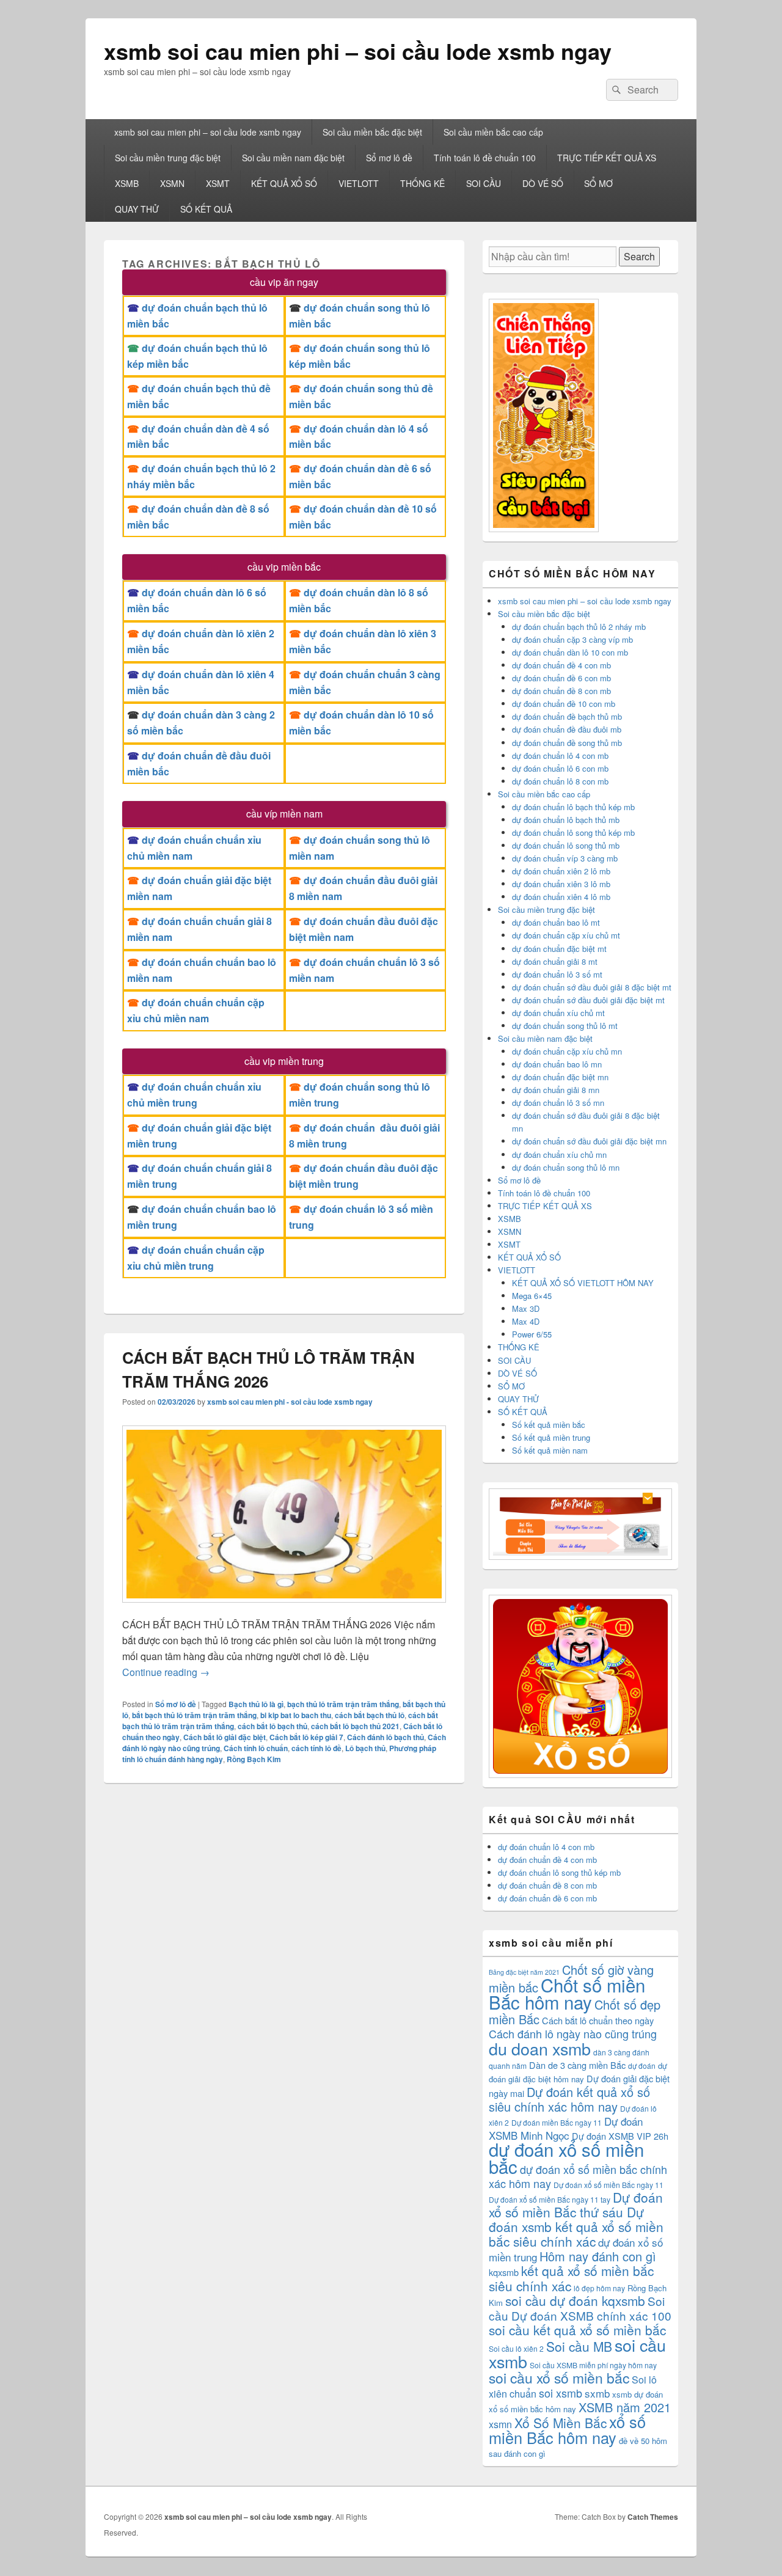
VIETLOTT (359, 183)
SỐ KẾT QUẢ (206, 209)
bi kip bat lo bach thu (296, 1715)
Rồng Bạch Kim (254, 1759)
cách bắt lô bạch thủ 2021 (355, 1726)
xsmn (500, 2424)
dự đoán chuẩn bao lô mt (556, 922)
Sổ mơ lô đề (389, 158)
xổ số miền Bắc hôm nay (567, 2429)
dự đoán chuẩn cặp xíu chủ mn (567, 1051)
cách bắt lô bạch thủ (272, 1726)
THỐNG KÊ (422, 183)
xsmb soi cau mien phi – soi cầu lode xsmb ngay (358, 51)
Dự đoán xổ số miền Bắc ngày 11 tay (550, 2199)
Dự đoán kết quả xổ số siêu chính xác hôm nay (569, 2099)
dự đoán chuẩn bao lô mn (557, 1064)
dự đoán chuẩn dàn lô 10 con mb (570, 652)
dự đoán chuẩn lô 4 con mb (560, 756)
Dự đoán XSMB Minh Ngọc (566, 2128)
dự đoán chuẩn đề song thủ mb (567, 743)
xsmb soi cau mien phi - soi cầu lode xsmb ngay (290, 1402)
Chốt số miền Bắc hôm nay (567, 1993)
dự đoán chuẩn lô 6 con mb (560, 768)
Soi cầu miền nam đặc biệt (293, 158)
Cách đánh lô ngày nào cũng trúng (573, 2033)
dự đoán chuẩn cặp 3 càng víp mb (572, 639)
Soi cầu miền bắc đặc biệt (372, 132)
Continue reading (166, 1672)
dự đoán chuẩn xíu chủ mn (559, 1154)
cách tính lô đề (316, 1748)
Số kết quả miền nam (550, 1450)
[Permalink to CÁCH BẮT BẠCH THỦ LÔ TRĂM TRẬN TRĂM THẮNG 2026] (284, 1608)
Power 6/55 (532, 1334)
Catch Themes (653, 2517)
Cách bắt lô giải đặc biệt (225, 1737)
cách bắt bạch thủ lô (370, 1715)
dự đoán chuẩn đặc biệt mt (559, 949)
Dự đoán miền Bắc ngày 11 (557, 2122)
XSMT (218, 183)
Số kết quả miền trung (551, 1437)
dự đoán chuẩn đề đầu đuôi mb (567, 729)
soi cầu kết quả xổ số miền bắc (577, 2330)
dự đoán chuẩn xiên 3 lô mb (561, 884)
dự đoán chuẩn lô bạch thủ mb (566, 820)
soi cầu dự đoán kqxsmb (575, 2300)
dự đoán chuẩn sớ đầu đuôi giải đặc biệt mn (589, 1141)
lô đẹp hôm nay (599, 2288)
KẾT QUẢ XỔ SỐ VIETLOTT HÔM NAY (583, 1283)
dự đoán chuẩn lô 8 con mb (560, 781)
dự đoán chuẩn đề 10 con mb (564, 704)
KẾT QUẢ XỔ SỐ (284, 183)
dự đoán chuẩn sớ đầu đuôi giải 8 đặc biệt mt (592, 987)
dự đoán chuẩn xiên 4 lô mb (561, 897)
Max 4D (526, 1321)
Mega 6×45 (532, 1296)
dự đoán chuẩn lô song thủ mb (566, 845)
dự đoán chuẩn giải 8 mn (556, 1090)
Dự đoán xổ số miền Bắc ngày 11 (608, 2185)
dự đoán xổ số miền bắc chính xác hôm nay (578, 2176)
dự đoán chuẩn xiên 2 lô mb (561, 871)
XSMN (172, 183)
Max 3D (526, 1308)
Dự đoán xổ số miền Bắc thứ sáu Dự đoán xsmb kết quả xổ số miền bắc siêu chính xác (576, 2219)
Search (639, 256)
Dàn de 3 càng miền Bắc (577, 2065)
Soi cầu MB (579, 2346)
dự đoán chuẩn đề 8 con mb (561, 691)
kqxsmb (504, 2272)
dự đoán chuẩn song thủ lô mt (565, 1026)
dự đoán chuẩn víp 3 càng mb (565, 858)
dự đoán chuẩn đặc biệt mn (560, 1077)
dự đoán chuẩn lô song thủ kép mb (573, 832)
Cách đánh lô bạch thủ (386, 1737)
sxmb (597, 2393)
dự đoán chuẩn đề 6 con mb (561, 678)
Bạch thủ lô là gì (256, 1704)
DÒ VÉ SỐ (543, 183)
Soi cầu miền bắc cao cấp (493, 132)
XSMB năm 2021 (625, 2407)
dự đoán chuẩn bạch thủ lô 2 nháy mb (579, 627)
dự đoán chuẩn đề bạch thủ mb (567, 716)
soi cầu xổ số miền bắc (559, 2378)
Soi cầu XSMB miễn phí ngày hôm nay (593, 2365)
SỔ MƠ (598, 183)
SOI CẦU (484, 183)
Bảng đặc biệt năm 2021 (524, 1972)
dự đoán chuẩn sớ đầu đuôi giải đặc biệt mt (588, 1000)
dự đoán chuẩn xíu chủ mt (558, 1013)
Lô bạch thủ (365, 1748)
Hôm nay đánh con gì (598, 2256)
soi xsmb (561, 2393)
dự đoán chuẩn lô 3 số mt (557, 974)
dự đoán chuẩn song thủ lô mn (566, 1167)
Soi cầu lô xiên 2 (516, 2348)
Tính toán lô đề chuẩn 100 (485, 158)
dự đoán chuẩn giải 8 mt (555, 961)
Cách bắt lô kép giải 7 (306, 1737)
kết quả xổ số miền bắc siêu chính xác (571, 2278)
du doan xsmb (540, 2048)
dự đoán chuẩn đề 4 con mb (561, 665)
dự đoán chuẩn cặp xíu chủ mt (566, 935)
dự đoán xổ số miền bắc (566, 2157)
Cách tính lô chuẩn (256, 1748)
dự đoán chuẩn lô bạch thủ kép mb (573, 807)
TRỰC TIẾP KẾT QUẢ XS (607, 158)
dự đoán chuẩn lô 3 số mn (558, 1103)
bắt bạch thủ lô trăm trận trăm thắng (194, 1715)
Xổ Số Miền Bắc (561, 2423)
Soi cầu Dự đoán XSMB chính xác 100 (580, 2308)
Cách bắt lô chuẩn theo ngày (598, 2020)
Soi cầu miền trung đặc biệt (168, 158)
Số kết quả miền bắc (549, 1425)
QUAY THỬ (137, 209)
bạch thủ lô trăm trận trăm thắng (343, 1704)
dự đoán (642, 2066)
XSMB (127, 183)
